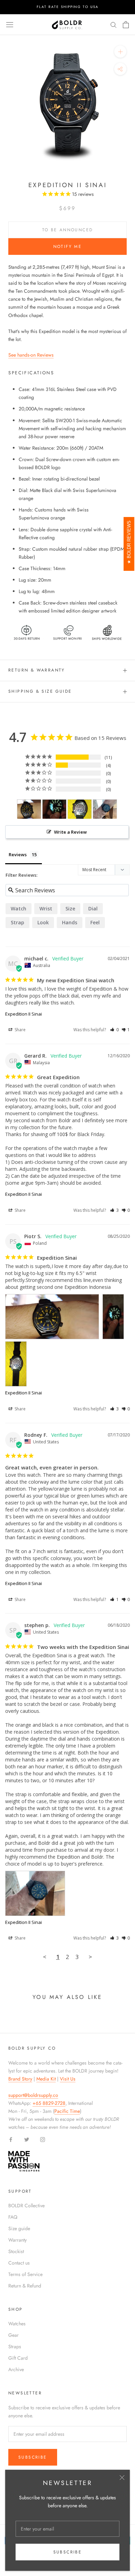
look (43, 922)
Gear (13, 2335)
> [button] (90, 1957)
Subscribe (68, 2552)
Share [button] (20, 1030)
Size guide (19, 2228)
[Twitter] (27, 2139)
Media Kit (46, 2079)
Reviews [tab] (18, 855)
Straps (15, 2346)
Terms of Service (25, 2274)
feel (95, 922)
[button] (114, 1030)
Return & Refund (25, 2286)
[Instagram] (43, 2139)
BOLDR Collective (26, 2206)
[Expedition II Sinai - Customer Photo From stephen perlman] (105, 809)
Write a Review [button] (70, 832)
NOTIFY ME (68, 247)
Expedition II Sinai (24, 1014)
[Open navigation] (10, 25)
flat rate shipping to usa (68, 7)
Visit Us (68, 2079)
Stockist (16, 2251)
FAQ (13, 2217)
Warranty (17, 2240)
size (70, 908)
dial (93, 908)
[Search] (114, 24)
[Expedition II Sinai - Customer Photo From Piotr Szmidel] (29, 809)
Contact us (19, 2263)
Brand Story (20, 2079)
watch (19, 908)
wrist (46, 908)
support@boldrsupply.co (33, 2095)
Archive (16, 2369)
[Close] (122, 2478)
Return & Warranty (37, 670)
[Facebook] (11, 2139)
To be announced (68, 230)
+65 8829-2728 (49, 2103)
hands (70, 922)
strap (17, 922)
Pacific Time (67, 2111)
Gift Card (18, 2358)
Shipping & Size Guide (40, 691)
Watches (17, 2324)
